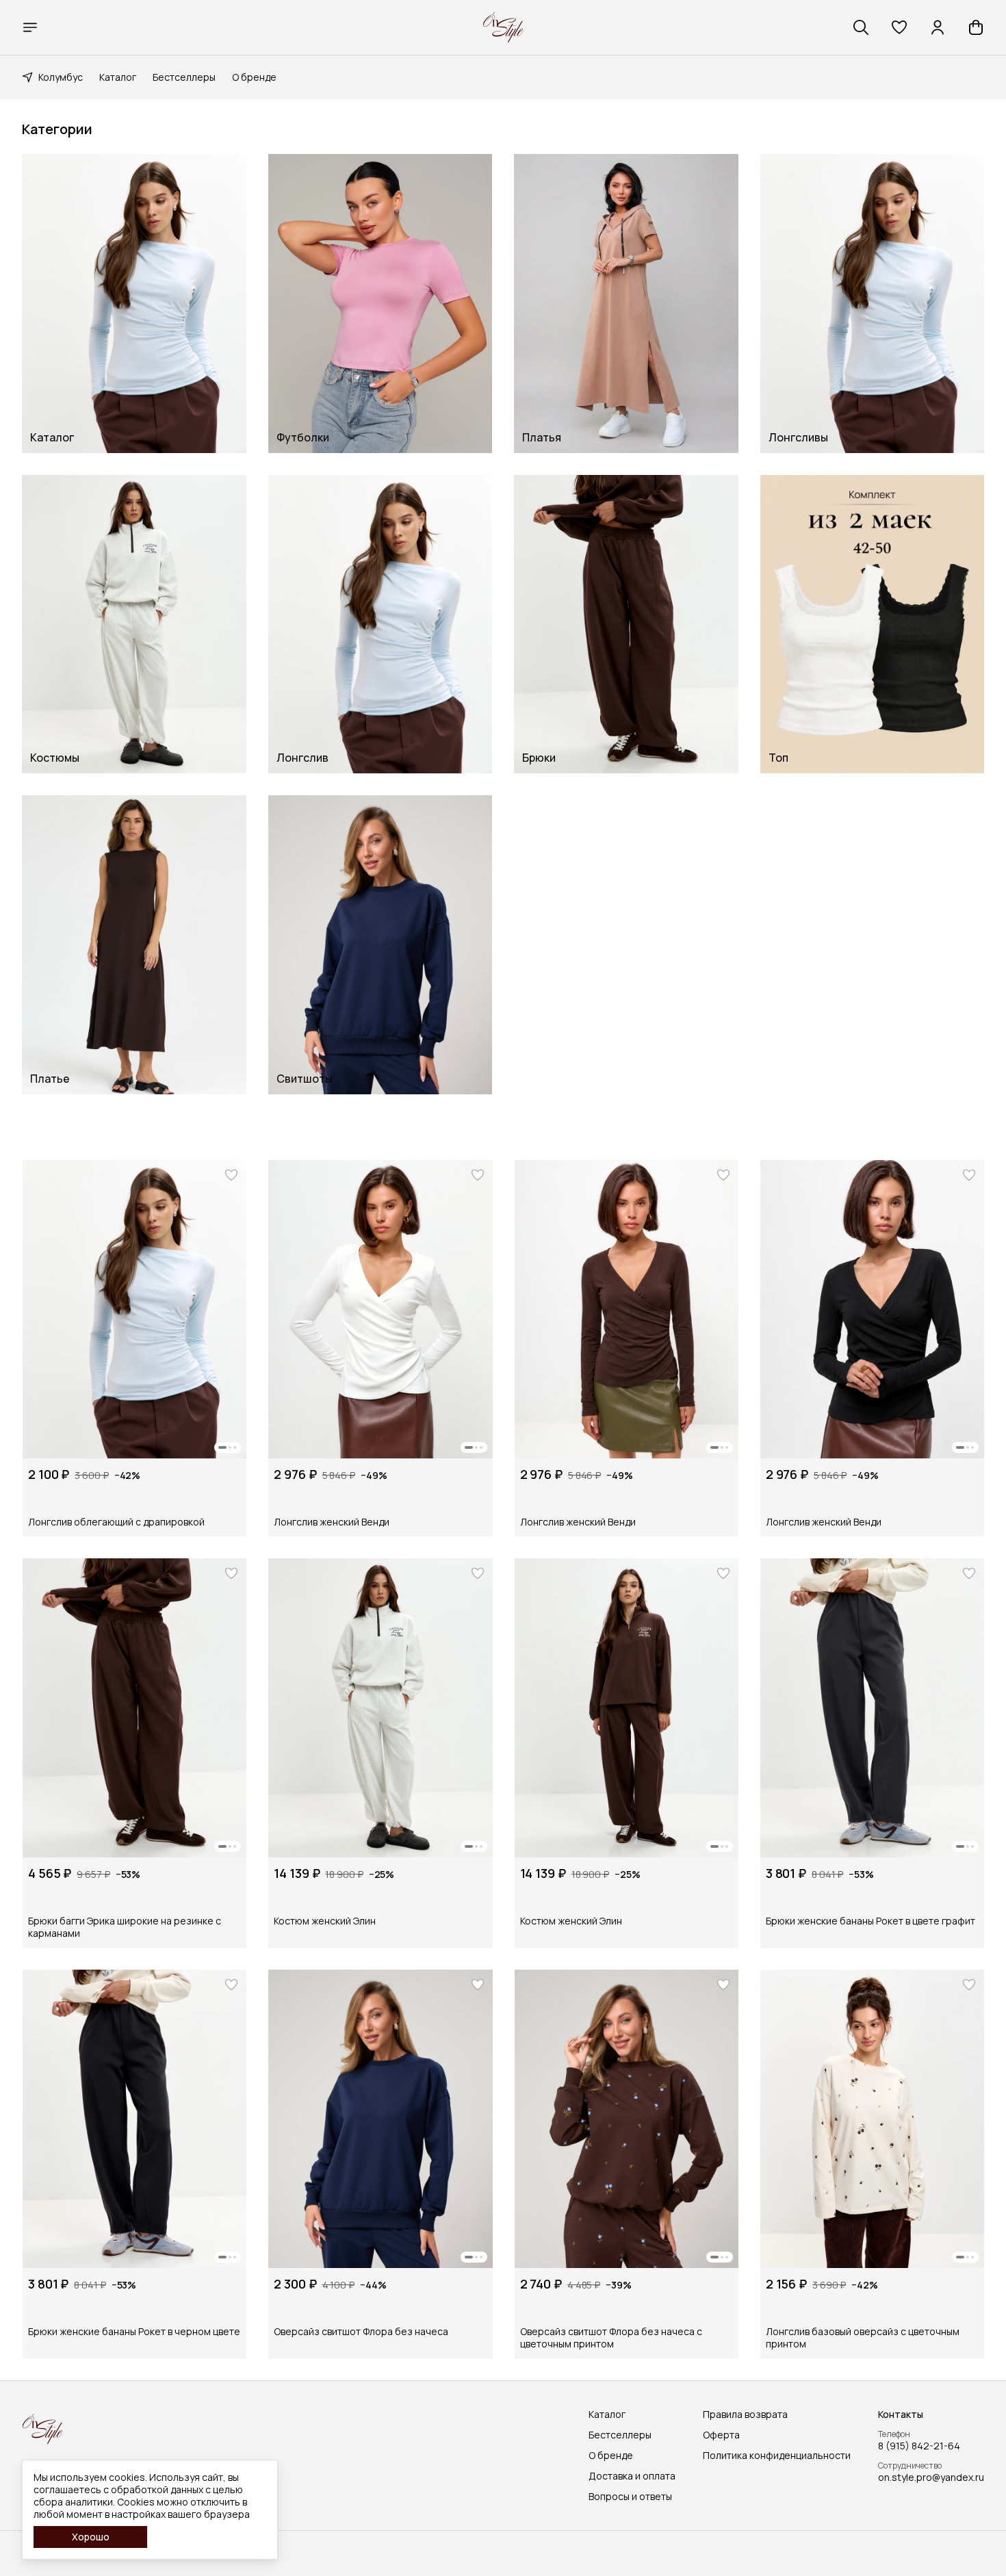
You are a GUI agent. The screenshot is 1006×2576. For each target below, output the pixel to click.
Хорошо (91, 2537)
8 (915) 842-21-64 (919, 2446)
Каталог (118, 77)
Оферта (721, 2435)
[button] (899, 27)
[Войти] (938, 27)
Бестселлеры (184, 77)
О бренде (254, 77)
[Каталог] (30, 27)
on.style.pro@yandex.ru (931, 2477)
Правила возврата (745, 2414)
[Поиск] (861, 27)
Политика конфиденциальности (777, 2456)
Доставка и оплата (632, 2476)
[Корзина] (976, 27)
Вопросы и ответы (630, 2497)
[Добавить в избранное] (231, 1175)
